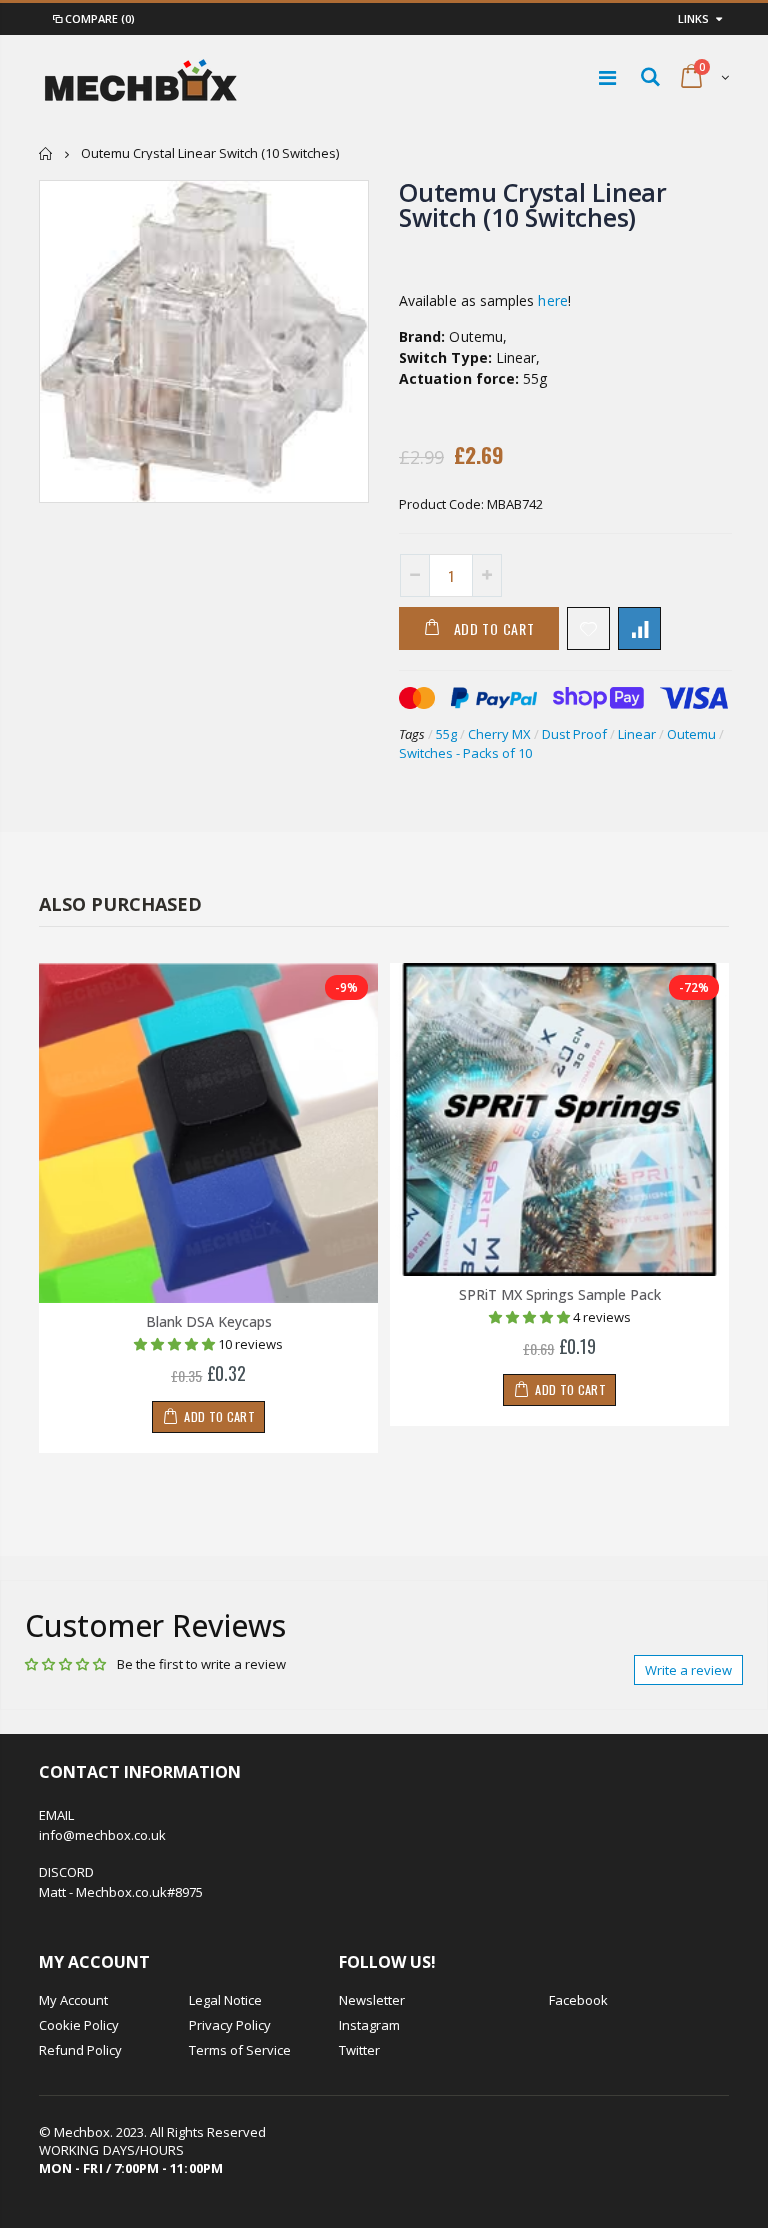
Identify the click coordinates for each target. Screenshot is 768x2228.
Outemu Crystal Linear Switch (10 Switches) (533, 204)
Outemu (691, 734)
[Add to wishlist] (588, 628)
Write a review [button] (688, 1670)
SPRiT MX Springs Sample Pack (560, 1294)
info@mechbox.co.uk (102, 1835)
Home (46, 153)
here (552, 300)
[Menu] (607, 77)
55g (446, 734)
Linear (637, 734)
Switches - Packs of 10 (465, 753)
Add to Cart (494, 628)
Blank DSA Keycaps (209, 1321)
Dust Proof (574, 734)
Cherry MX (499, 734)
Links (693, 18)
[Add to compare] (639, 628)
